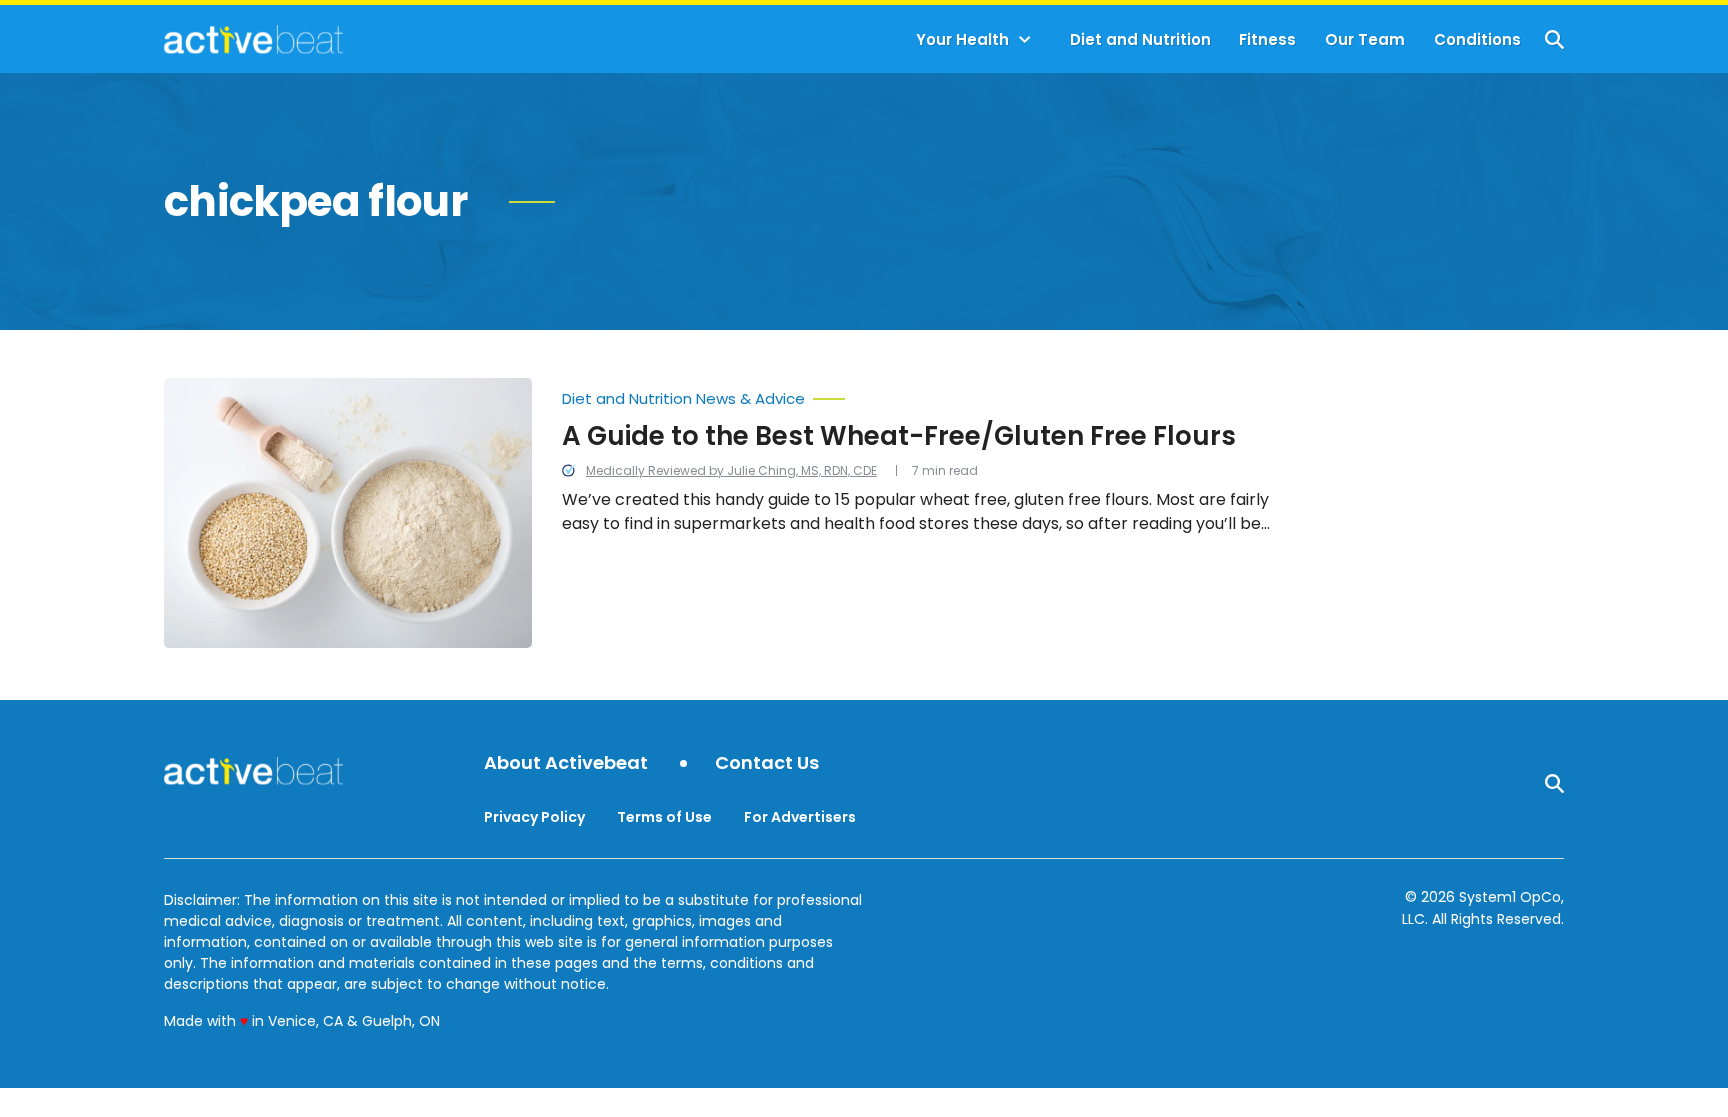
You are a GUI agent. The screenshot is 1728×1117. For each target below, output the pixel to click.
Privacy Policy (534, 817)
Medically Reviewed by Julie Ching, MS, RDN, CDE (731, 470)
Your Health (962, 39)
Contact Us (767, 763)
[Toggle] (1025, 40)
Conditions (1477, 39)
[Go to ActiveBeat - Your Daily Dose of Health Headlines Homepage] (253, 39)
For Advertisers (800, 817)
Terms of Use (664, 817)
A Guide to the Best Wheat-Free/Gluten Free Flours (899, 436)
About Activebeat (566, 763)
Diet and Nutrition (1140, 39)
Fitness (1267, 39)
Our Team (1365, 39)
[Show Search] (1554, 39)
